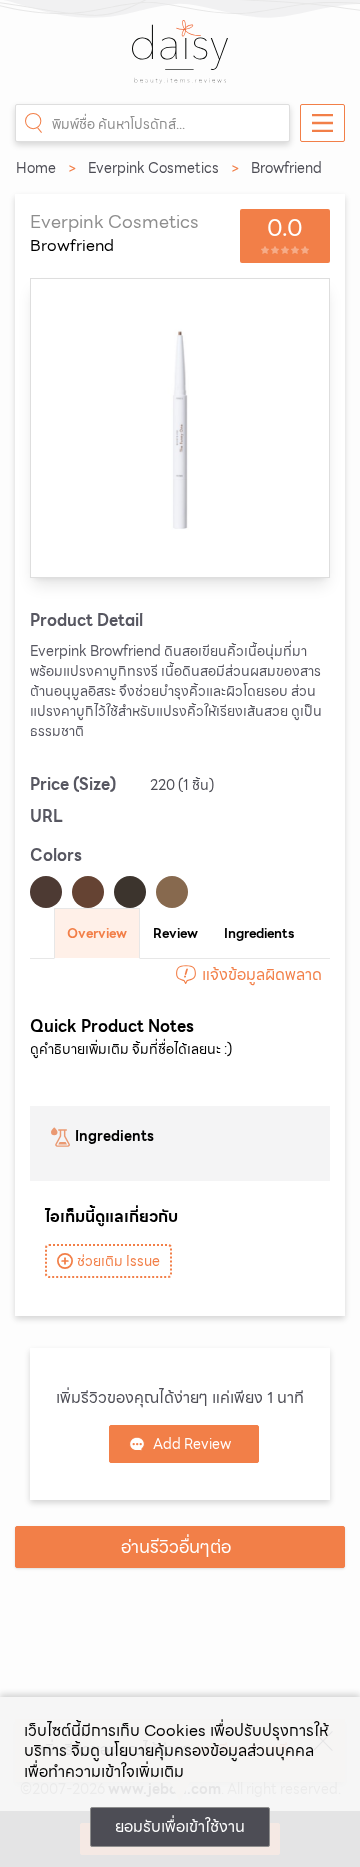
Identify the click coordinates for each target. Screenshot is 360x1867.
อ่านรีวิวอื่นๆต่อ (176, 1546)
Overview (97, 933)
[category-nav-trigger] (322, 123)
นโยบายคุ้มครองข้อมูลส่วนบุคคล (209, 1750)
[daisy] (180, 62)
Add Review (192, 1444)
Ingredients (259, 933)
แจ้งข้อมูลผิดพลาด (262, 974)
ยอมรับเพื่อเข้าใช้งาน (180, 1826)
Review (175, 933)
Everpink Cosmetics (153, 168)
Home (36, 168)
